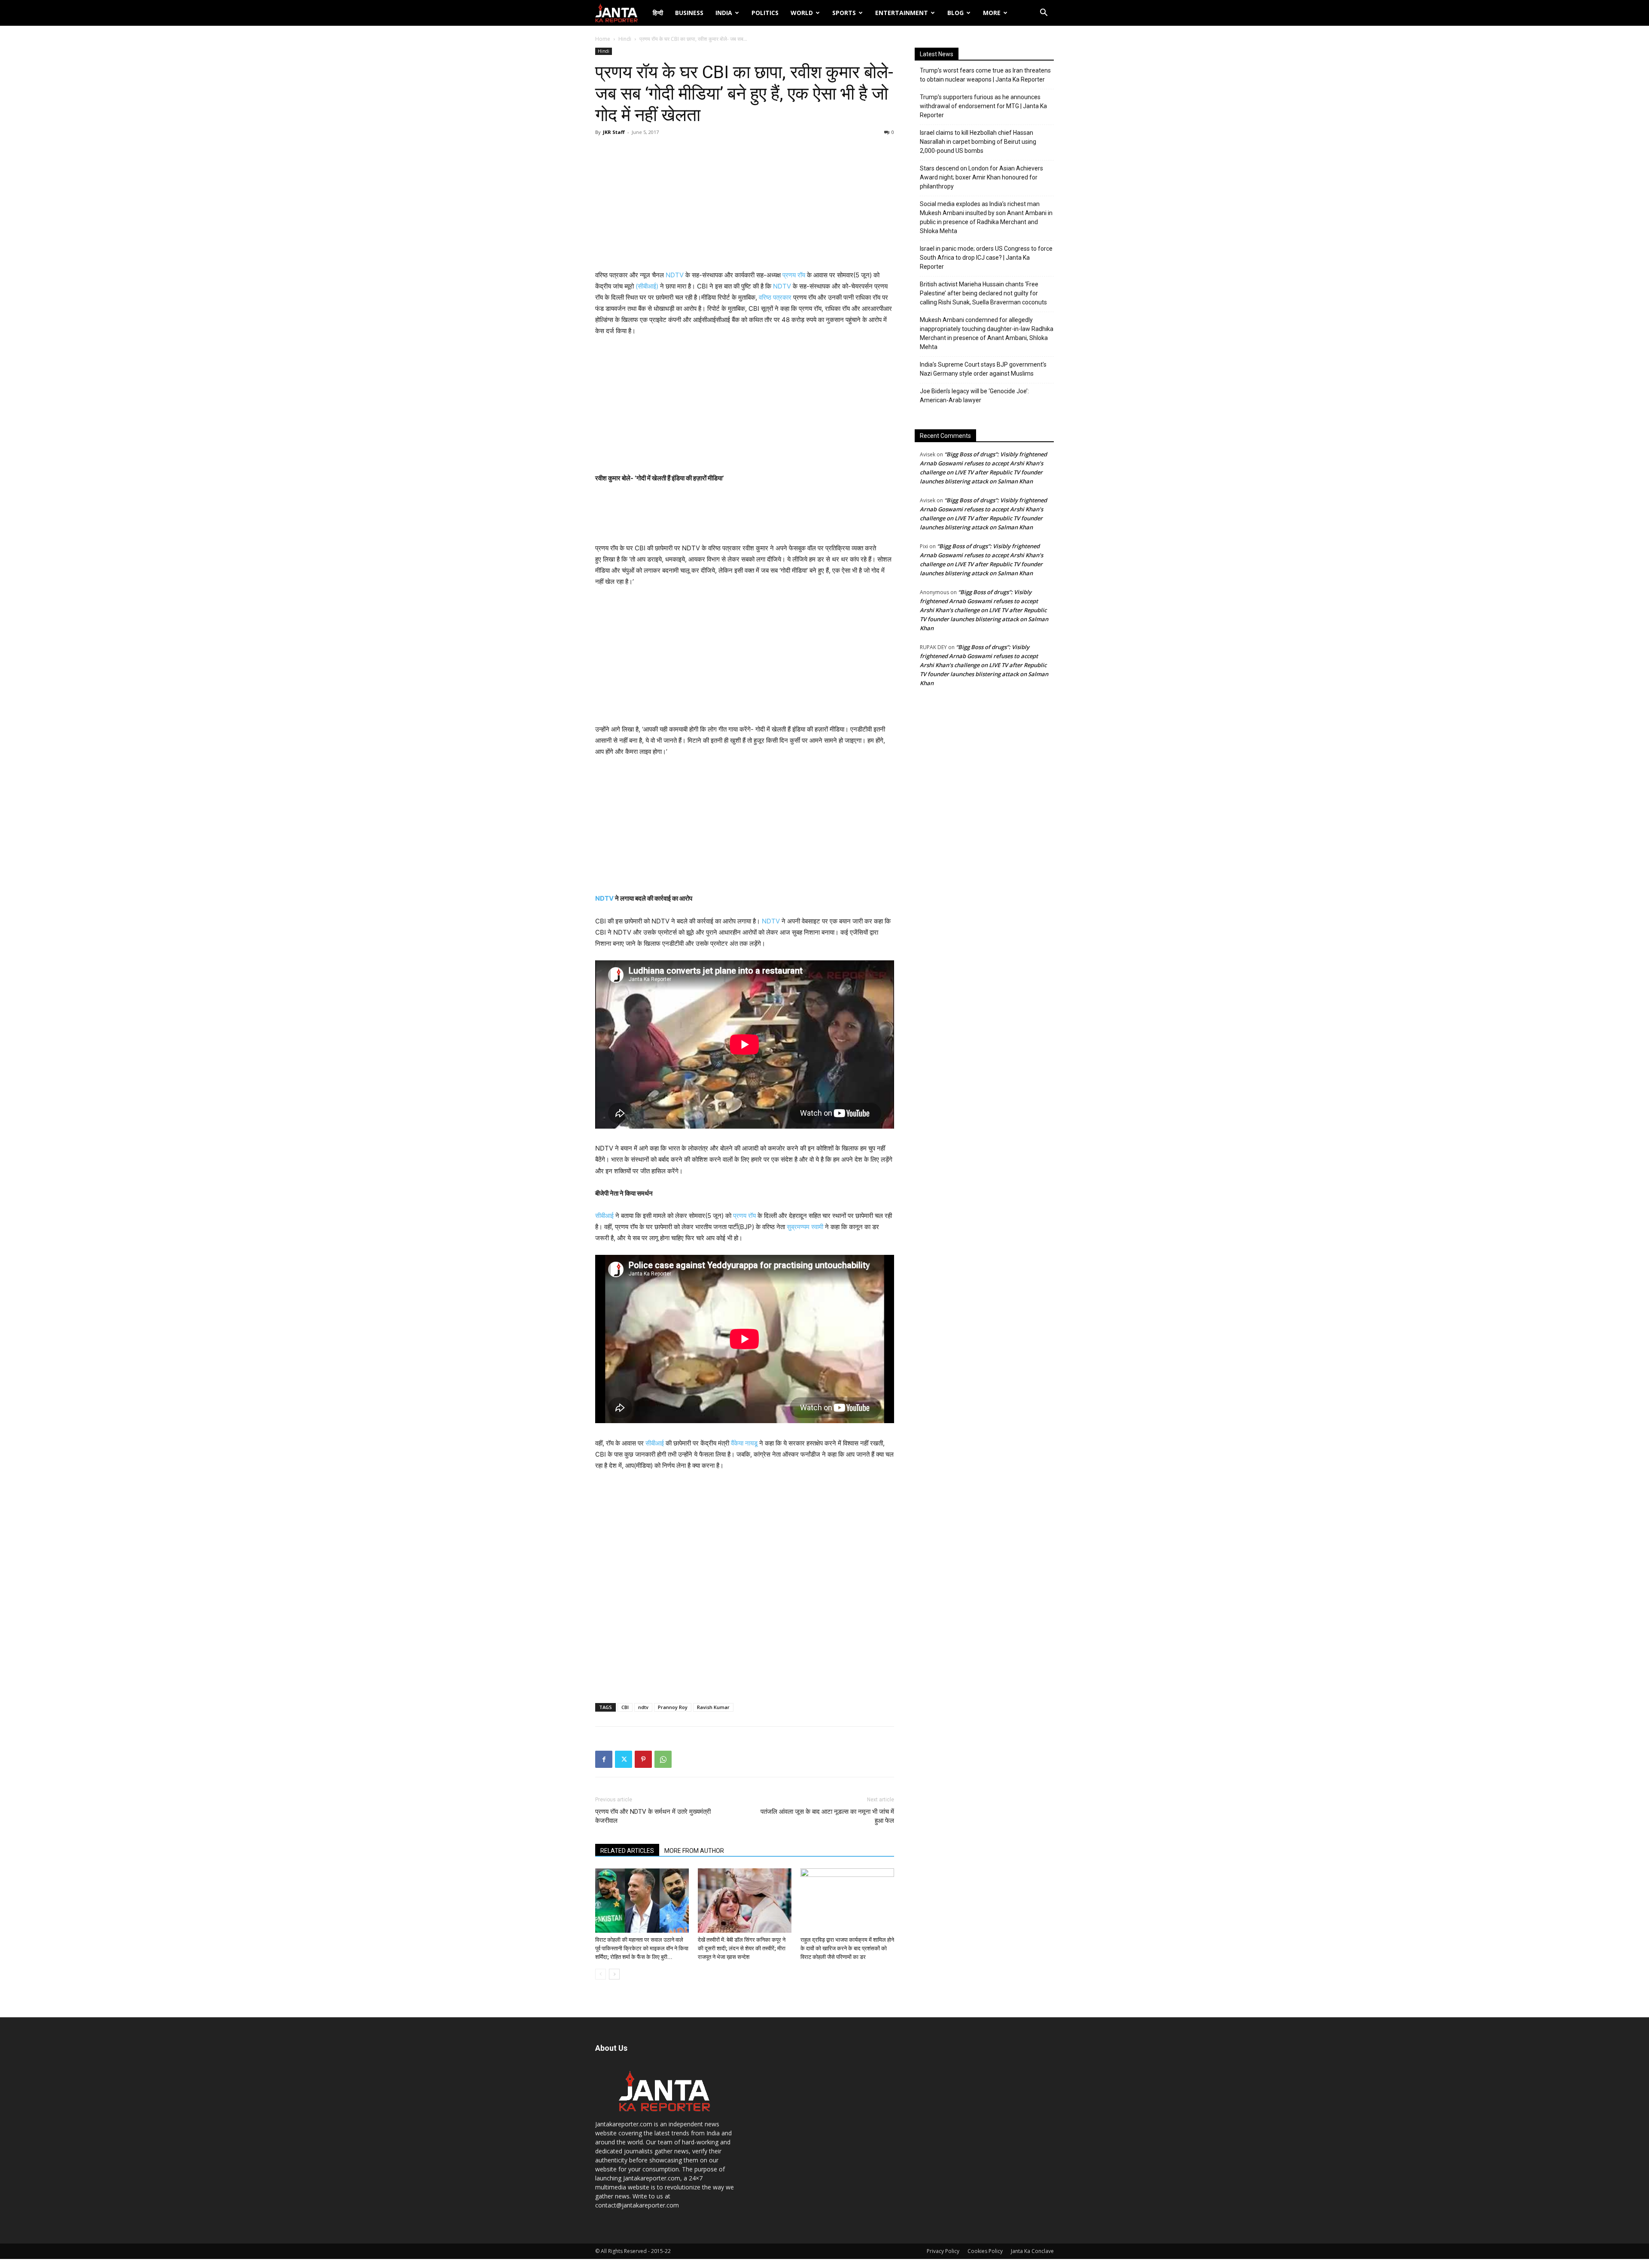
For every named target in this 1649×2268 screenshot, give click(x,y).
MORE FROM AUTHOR (694, 1851)
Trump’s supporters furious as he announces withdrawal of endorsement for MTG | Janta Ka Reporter (983, 106)
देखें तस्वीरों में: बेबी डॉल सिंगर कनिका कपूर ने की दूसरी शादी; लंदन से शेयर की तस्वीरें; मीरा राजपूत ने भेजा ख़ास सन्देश (742, 1948)
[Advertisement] (745, 205)
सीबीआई (604, 1216)
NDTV (675, 275)
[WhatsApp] (663, 1759)
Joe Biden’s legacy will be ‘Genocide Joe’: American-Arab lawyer (974, 396)
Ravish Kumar (713, 1707)
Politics (765, 13)
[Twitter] (624, 1759)
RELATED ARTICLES (627, 1851)
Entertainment (902, 13)
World (802, 13)
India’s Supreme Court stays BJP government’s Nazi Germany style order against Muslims (983, 369)
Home (603, 39)
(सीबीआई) (647, 286)
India (724, 13)
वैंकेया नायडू (744, 1443)
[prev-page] (601, 1974)
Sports (844, 13)
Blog (955, 13)
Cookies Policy (985, 2251)
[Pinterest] (643, 1759)
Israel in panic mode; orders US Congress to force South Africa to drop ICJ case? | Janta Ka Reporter (986, 258)
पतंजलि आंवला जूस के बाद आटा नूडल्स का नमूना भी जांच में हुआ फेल (827, 1816)
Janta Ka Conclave (1032, 2251)
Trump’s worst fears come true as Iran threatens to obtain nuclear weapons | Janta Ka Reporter (985, 75)
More (992, 13)
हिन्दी (658, 13)
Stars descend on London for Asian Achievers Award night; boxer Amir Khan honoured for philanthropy (981, 177)
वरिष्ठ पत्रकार (775, 297)
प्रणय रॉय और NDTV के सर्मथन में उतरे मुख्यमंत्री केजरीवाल (653, 1816)
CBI (625, 1707)
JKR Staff (614, 132)
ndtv (643, 1707)
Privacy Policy (943, 2251)
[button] (1044, 14)
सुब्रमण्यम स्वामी (805, 1227)
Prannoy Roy (673, 1707)
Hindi (625, 39)
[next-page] (614, 1974)
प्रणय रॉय (794, 275)
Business (689, 13)
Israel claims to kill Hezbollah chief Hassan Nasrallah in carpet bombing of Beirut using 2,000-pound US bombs (978, 142)
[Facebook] (604, 1759)
